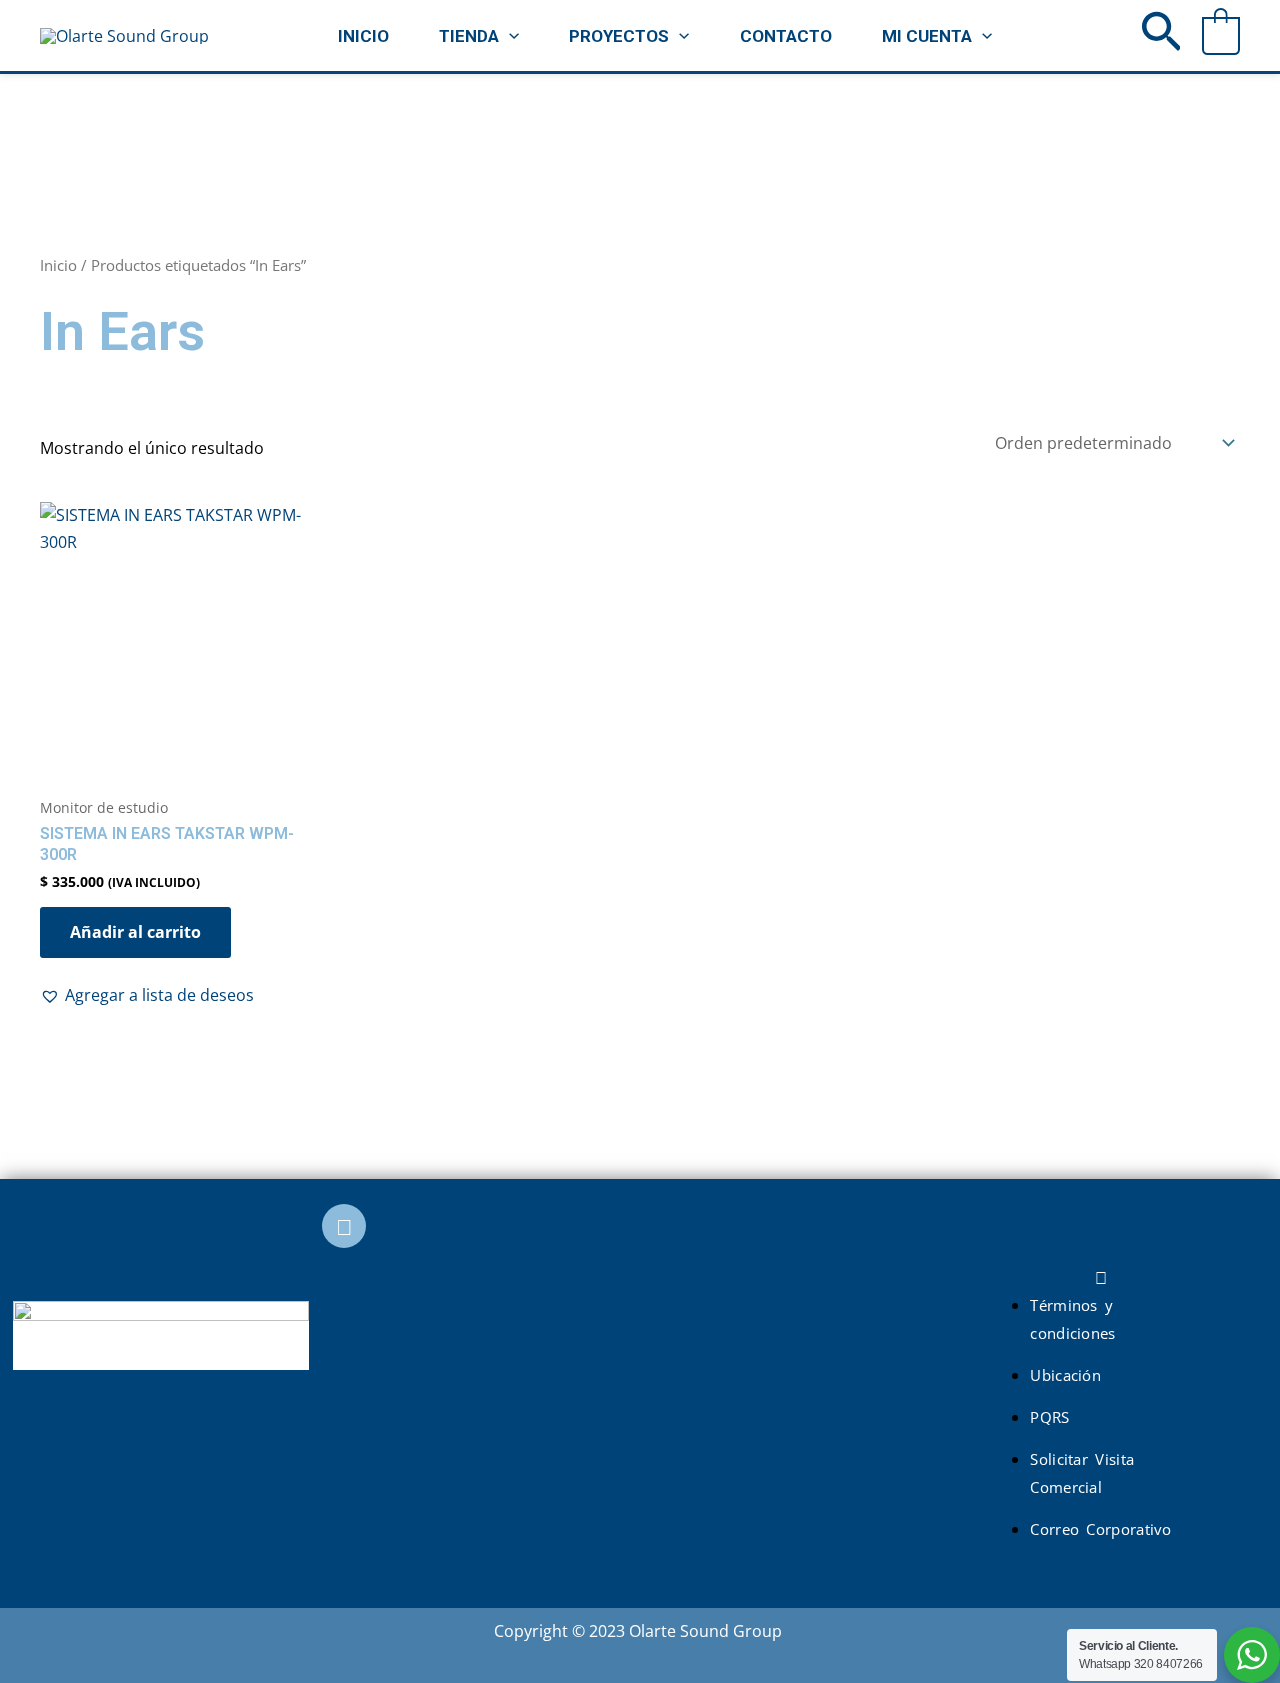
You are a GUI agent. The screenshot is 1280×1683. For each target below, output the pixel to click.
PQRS (1049, 1417)
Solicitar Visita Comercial (1082, 1472)
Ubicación (1065, 1375)
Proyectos (619, 36)
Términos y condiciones (1072, 1318)
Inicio (363, 36)
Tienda (469, 36)
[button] (509, 36)
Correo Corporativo (1100, 1529)
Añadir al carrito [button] (135, 932)
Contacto (786, 36)
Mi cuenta (927, 36)
